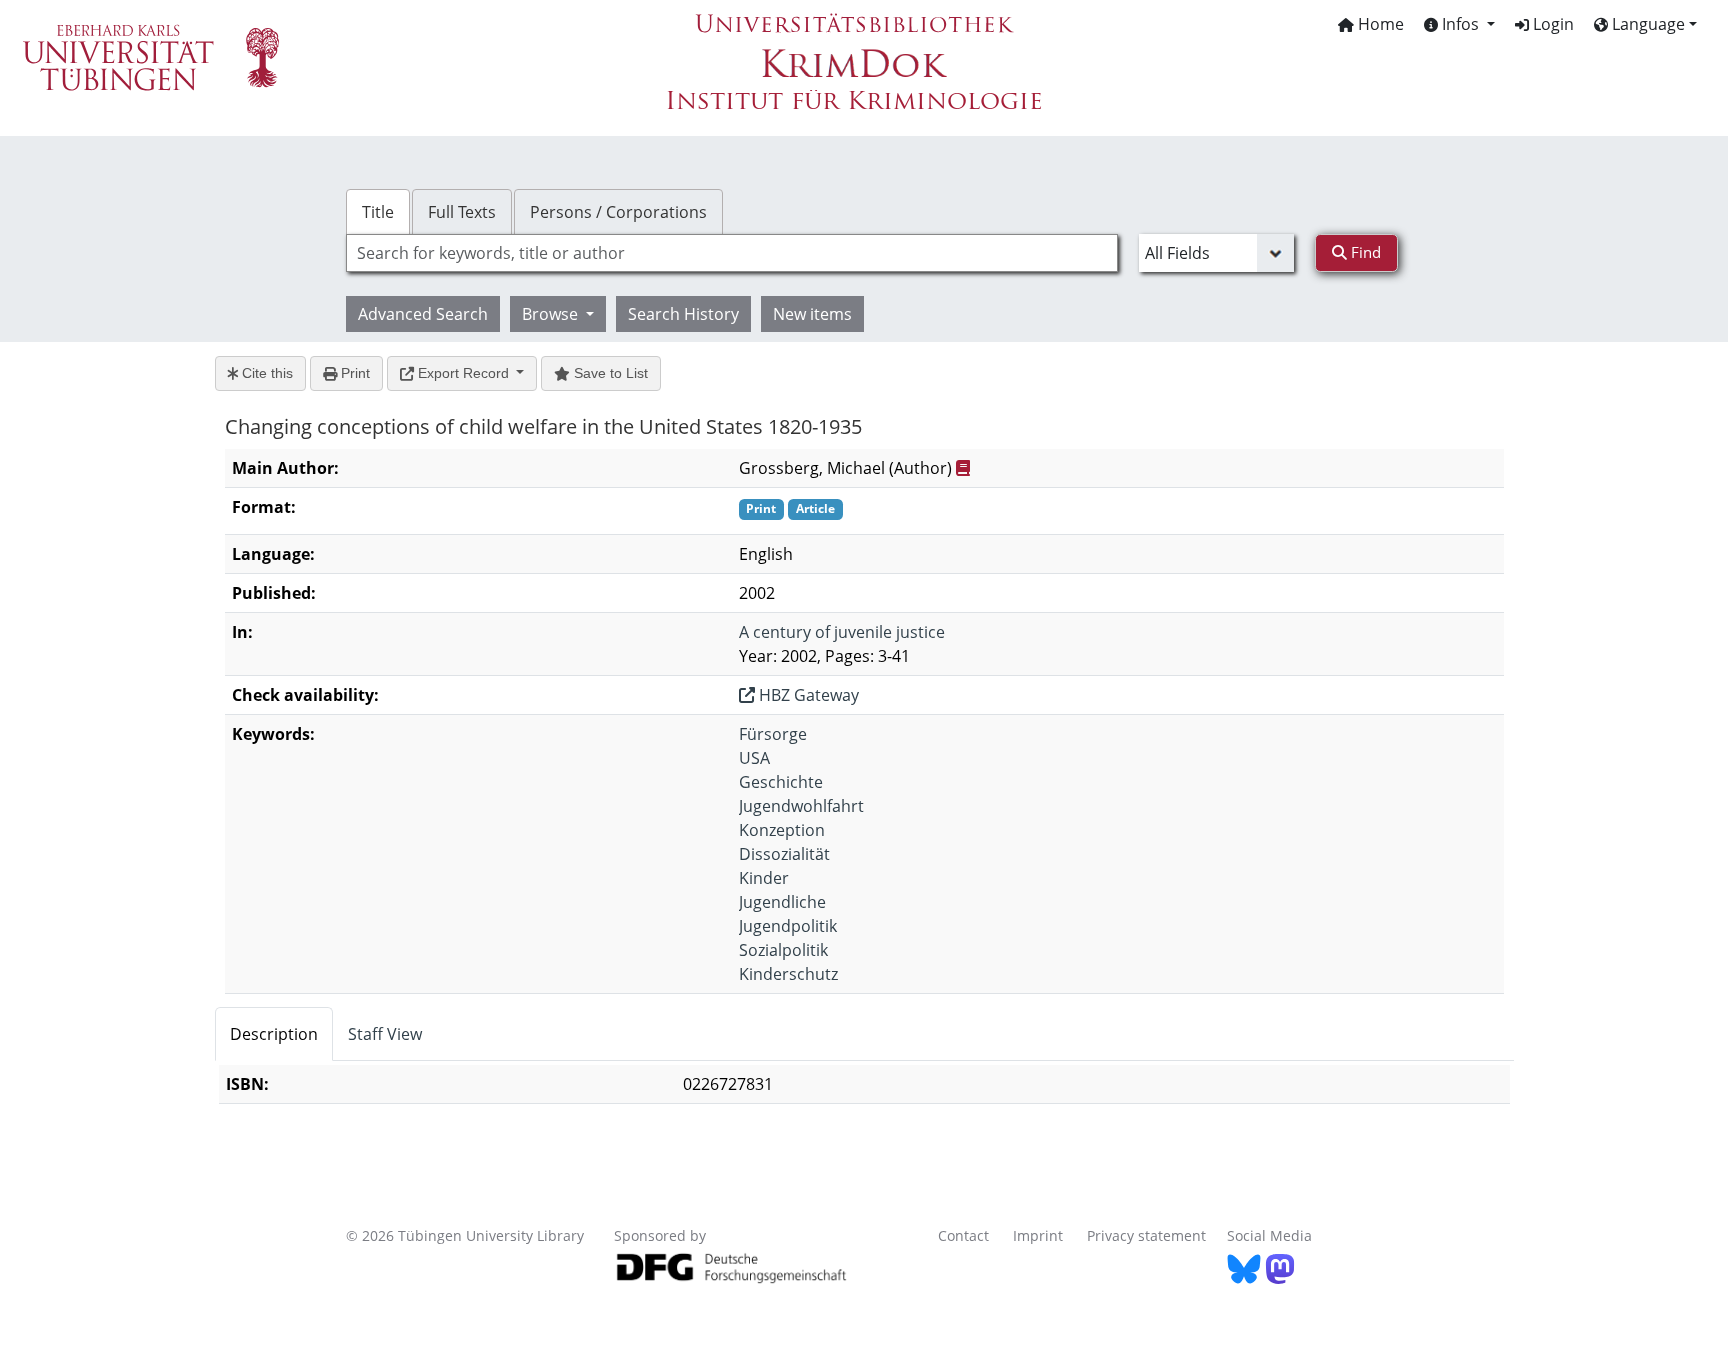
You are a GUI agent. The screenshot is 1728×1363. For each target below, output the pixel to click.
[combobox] (732, 253)
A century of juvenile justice (842, 632)
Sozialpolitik (783, 950)
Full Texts (462, 212)
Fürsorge (773, 734)
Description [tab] (274, 1034)
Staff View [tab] (385, 1034)
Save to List (609, 373)
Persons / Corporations (618, 212)
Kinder (764, 878)
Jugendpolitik (788, 926)
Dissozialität (784, 854)
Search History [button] (683, 314)
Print (353, 373)
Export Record (463, 373)
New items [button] (812, 314)
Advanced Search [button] (423, 314)
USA (754, 758)
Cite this (265, 373)
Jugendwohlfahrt (801, 806)
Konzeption (782, 830)
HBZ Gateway (807, 695)
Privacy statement (1146, 1235)
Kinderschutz (788, 974)
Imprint (1038, 1235)
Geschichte (781, 782)
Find (1364, 252)
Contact (963, 1235)
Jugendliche (782, 902)
